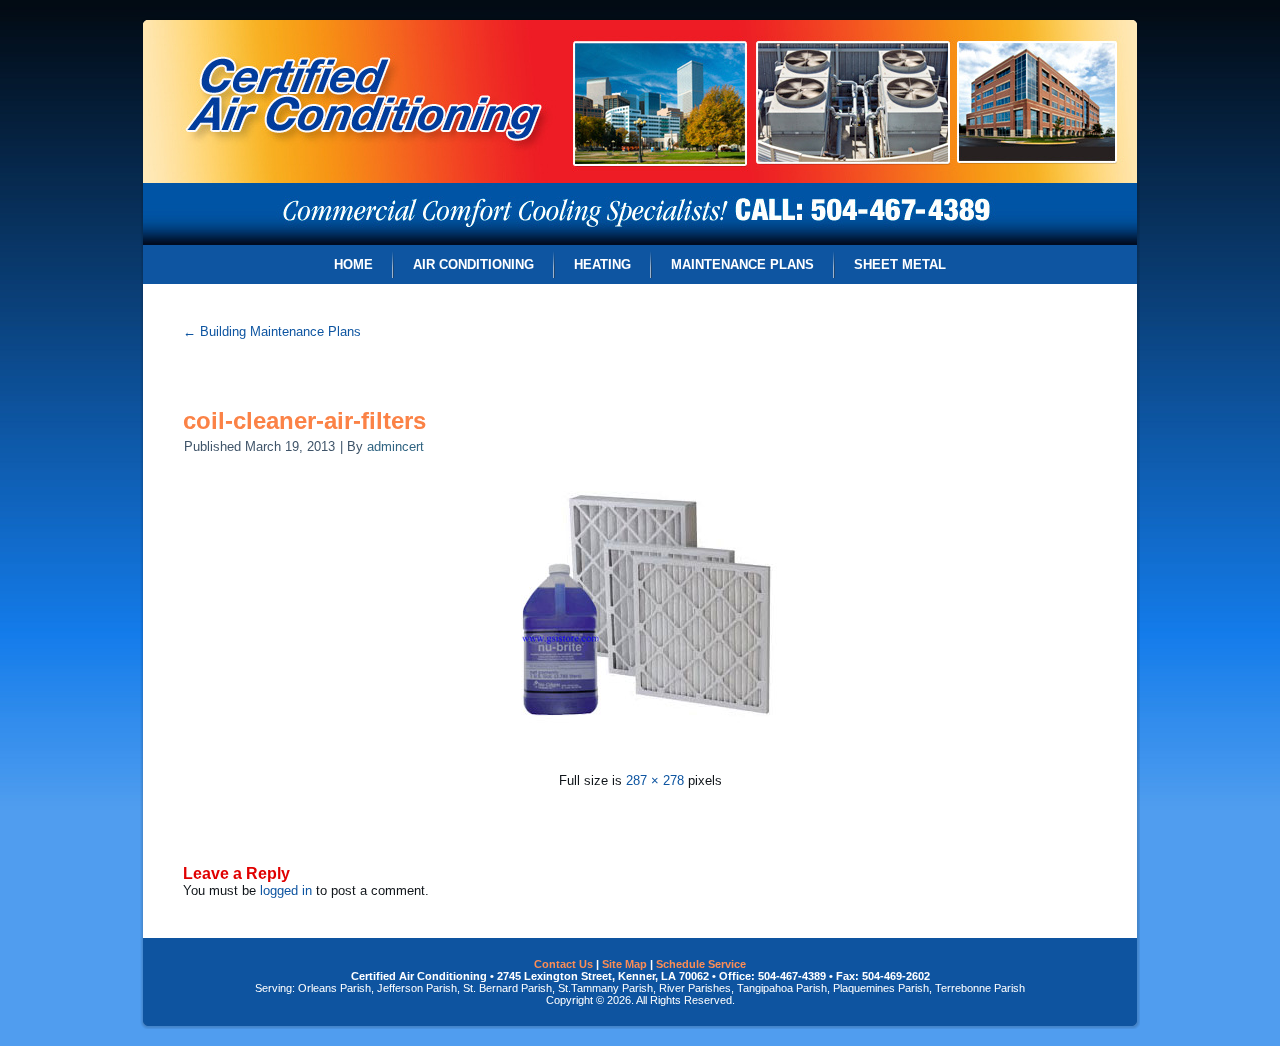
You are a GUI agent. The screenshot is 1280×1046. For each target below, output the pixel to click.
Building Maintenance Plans (272, 331)
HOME (353, 264)
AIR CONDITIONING (473, 264)
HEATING (602, 264)
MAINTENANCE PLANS (742, 264)
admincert (395, 446)
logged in (286, 890)
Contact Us (563, 964)
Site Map (624, 964)
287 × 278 (655, 780)
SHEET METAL (900, 264)
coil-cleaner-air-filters (304, 420)
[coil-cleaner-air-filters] (640, 756)
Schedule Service (701, 964)
